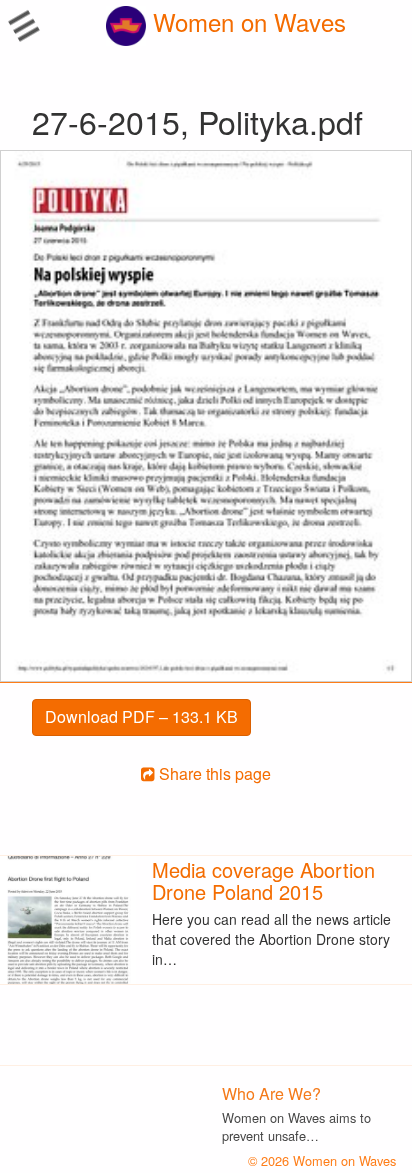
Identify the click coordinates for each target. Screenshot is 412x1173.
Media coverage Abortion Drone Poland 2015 (263, 880)
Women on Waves (246, 21)
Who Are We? (271, 1093)
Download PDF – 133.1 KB (141, 716)
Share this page (213, 773)
